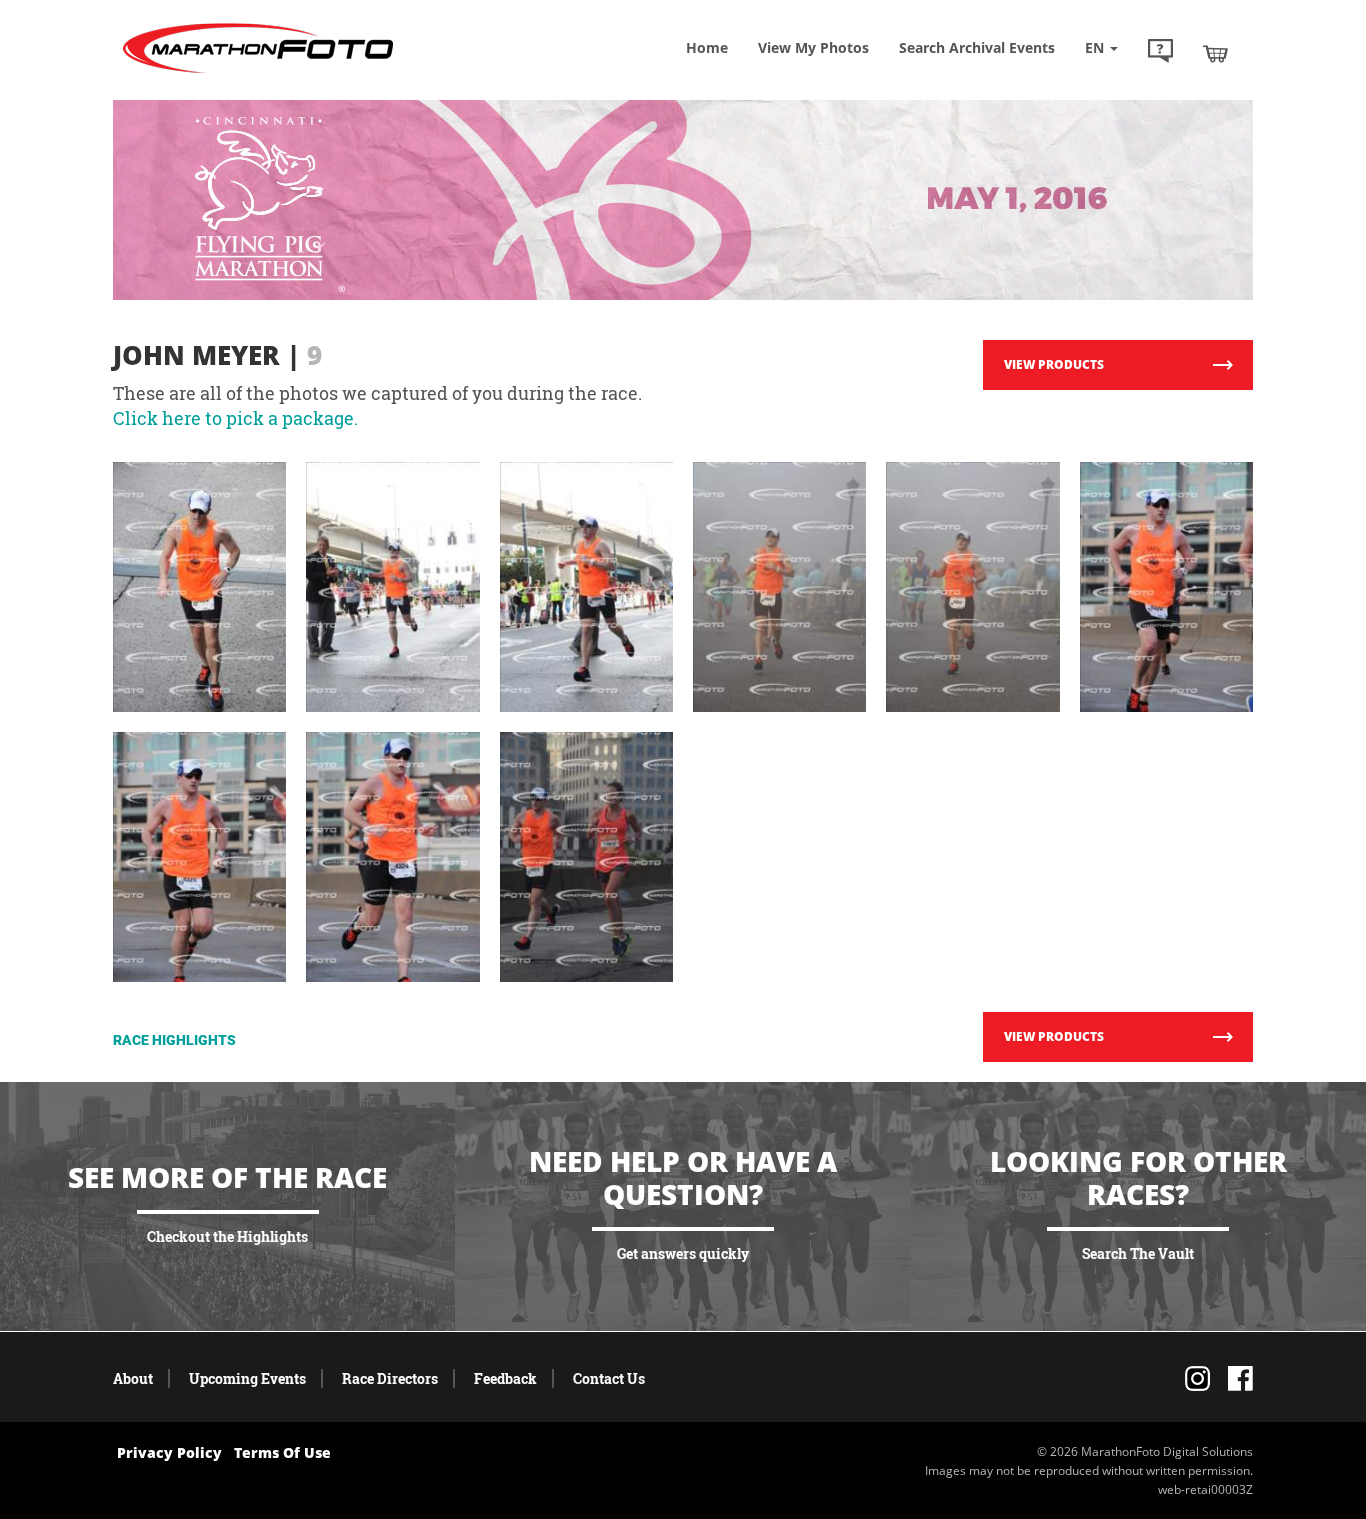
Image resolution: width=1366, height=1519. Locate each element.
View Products (1054, 364)
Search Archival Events (977, 47)
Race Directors (390, 1378)
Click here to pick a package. (235, 418)
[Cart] (1215, 53)
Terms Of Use (282, 1452)
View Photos (813, 47)
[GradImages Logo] (258, 73)
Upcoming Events (247, 1378)
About (133, 1378)
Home (707, 47)
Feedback (505, 1378)
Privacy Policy (169, 1452)
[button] (1160, 53)
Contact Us (609, 1378)
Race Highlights (174, 1040)
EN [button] (1096, 47)
